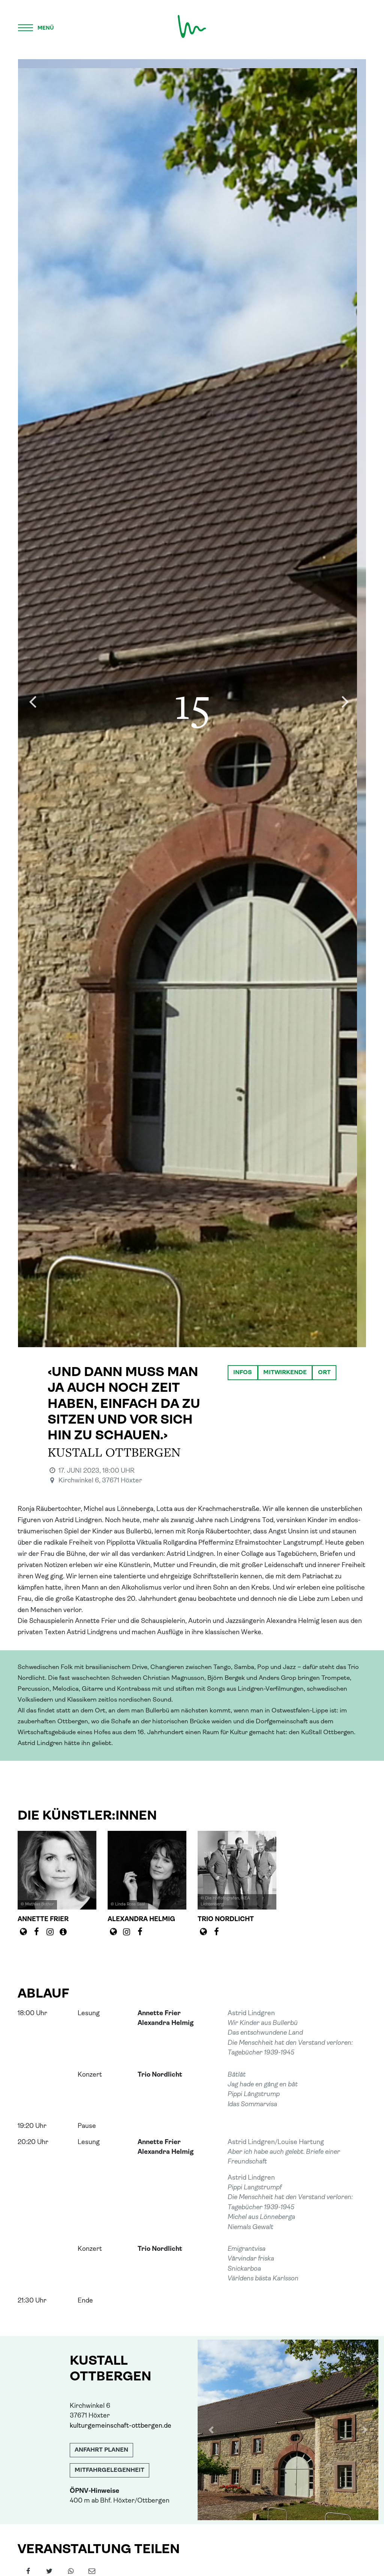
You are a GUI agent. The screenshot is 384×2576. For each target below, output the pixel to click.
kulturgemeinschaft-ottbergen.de (121, 2426)
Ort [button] (324, 1373)
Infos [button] (243, 1373)
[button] (211, 2430)
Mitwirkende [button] (285, 1373)
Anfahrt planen (101, 2450)
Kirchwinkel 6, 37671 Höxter (100, 1481)
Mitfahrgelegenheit (109, 2470)
